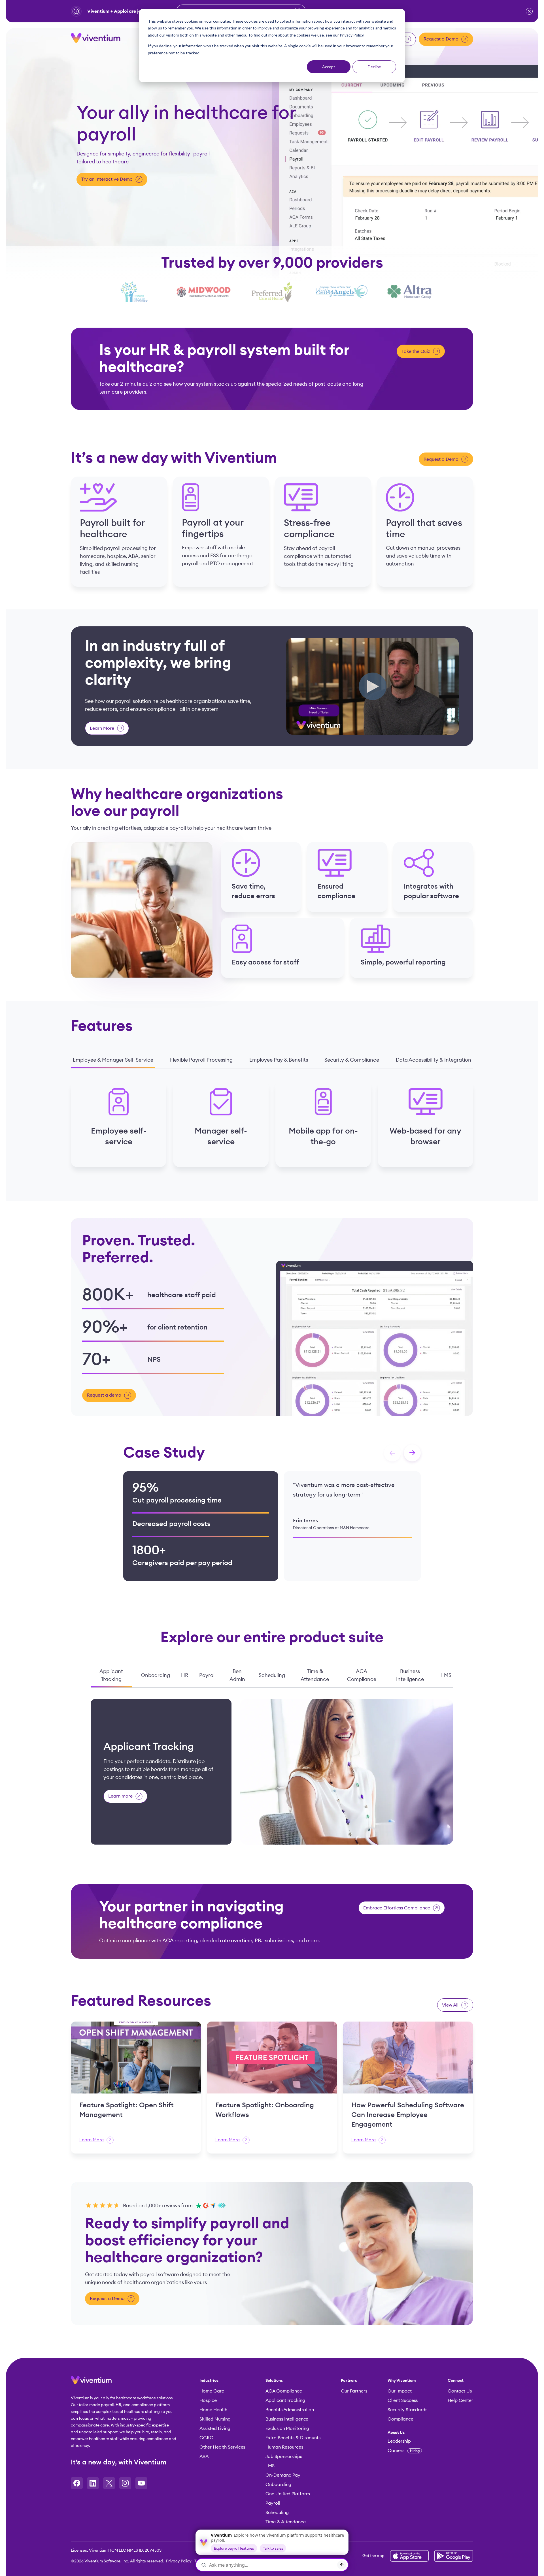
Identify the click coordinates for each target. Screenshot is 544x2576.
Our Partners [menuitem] (354, 2391)
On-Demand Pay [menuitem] (283, 2475)
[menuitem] (407, 2433)
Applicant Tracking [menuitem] (285, 2400)
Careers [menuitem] (404, 2451)
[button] (529, 11)
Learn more (120, 1796)
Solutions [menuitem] (274, 2381)
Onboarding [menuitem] (278, 2485)
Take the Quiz (416, 351)
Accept (329, 67)
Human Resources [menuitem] (284, 2447)
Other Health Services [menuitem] (222, 2447)
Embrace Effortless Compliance (397, 1908)
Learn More (102, 728)
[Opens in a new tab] (77, 2483)
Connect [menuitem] (456, 2381)
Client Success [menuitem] (403, 2400)
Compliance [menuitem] (400, 2419)
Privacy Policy (179, 2561)
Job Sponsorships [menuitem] (284, 2457)
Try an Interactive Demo (107, 179)
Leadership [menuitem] (399, 2441)
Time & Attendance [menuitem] (285, 2522)
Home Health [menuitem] (213, 2410)
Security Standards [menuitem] (407, 2410)
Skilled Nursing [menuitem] (215, 2419)
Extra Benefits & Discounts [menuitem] (293, 2438)
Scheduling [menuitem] (277, 2513)
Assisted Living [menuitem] (215, 2428)
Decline (374, 67)
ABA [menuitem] (204, 2457)
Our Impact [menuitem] (400, 2391)
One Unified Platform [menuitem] (288, 2494)
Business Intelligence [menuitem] (287, 2419)
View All (450, 2005)
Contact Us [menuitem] (460, 2391)
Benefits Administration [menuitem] (290, 2410)
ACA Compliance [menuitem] (284, 2391)
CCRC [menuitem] (206, 2438)
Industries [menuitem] (209, 2381)
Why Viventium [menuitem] (402, 2381)
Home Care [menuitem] (212, 2391)
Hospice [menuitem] (208, 2400)
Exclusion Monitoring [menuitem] (287, 2428)
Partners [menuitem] (349, 2381)
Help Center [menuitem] (460, 2400)
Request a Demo (441, 39)
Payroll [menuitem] (273, 2503)
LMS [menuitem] (270, 2466)
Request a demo (104, 1395)
